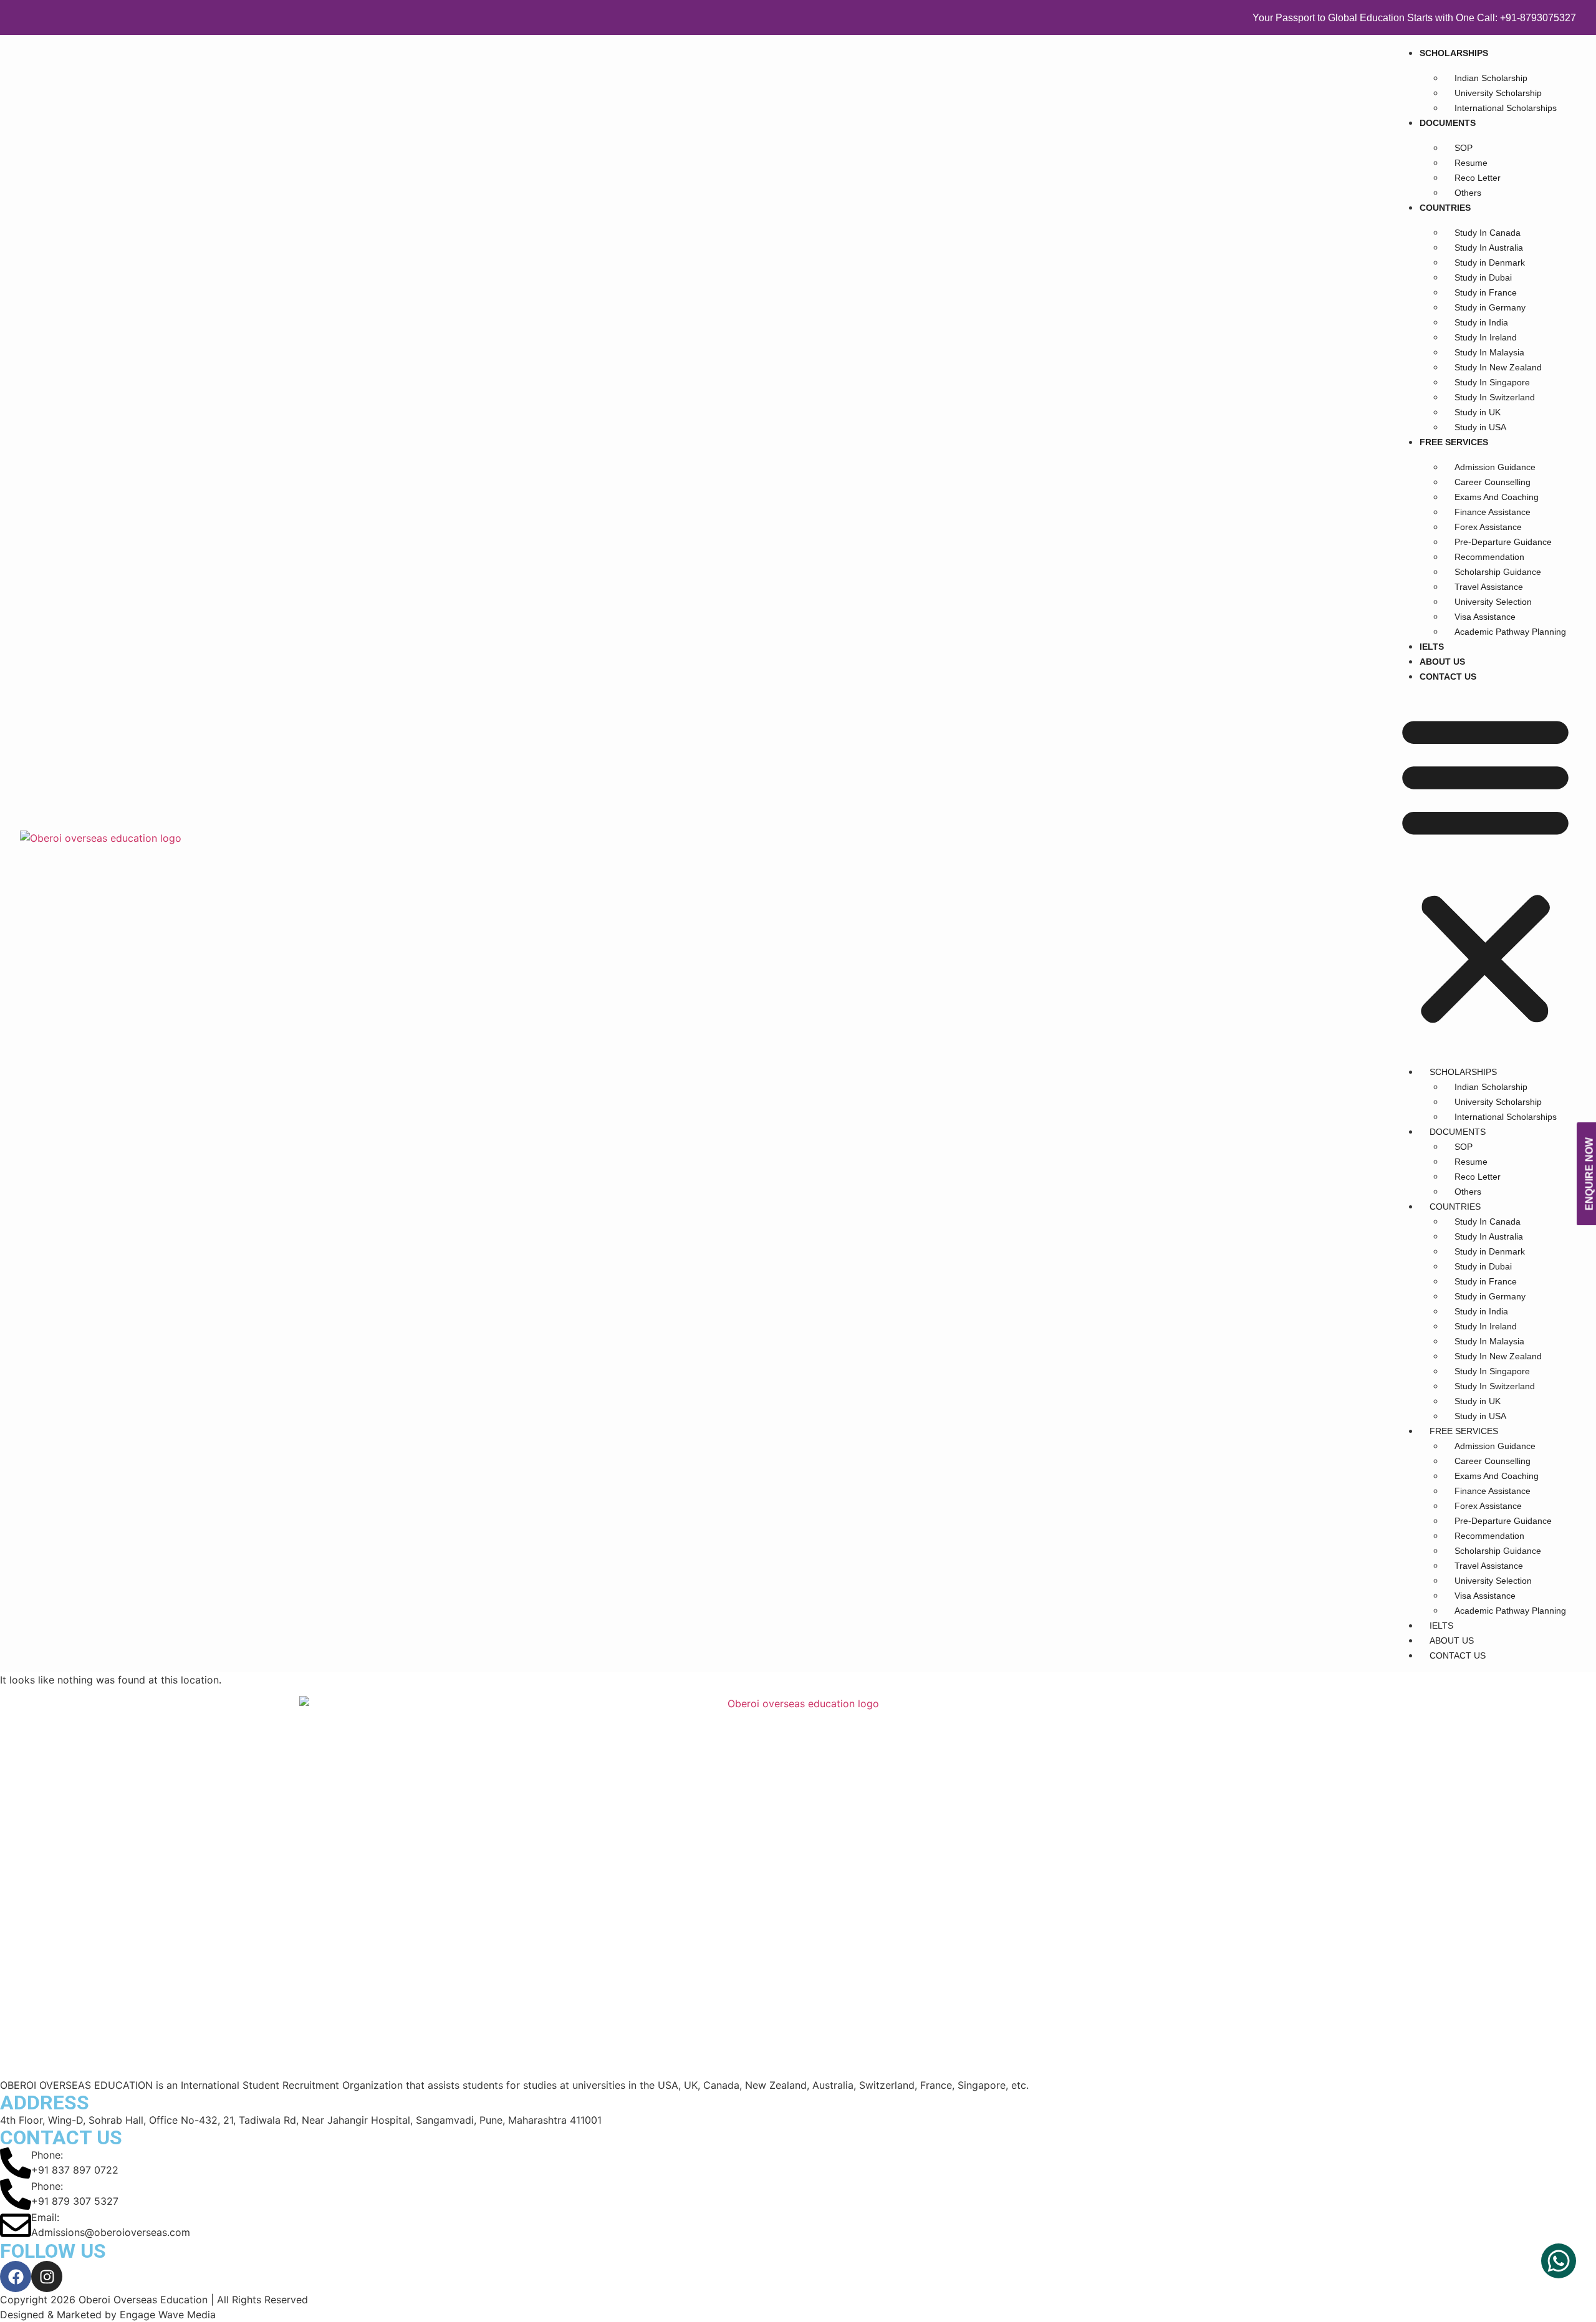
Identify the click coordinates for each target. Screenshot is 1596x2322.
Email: (45, 2217)
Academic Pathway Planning (1510, 632)
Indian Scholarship (1491, 78)
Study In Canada (1488, 233)
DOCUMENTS (1448, 123)
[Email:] (16, 2225)
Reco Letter (1478, 178)
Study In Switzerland (1495, 397)
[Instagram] (47, 2276)
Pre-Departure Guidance (1503, 542)
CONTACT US (1448, 677)
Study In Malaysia (1489, 352)
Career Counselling (1493, 482)
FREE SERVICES (1454, 442)
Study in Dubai (1483, 277)
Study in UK (1478, 412)
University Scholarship (1498, 93)
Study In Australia (1489, 248)
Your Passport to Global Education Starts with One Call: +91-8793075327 (1414, 18)
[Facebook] (16, 2276)
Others (1468, 193)
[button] (1485, 869)
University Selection (1493, 602)
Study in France (1486, 292)
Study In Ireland (1486, 337)
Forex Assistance (1488, 527)
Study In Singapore (1492, 382)
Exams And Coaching (1497, 497)
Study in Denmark (1490, 263)
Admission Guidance (1495, 467)
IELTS (1432, 647)
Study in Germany (1490, 307)
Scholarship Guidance (1498, 572)
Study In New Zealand (1498, 367)
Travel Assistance (1489, 587)
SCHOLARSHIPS (1454, 53)
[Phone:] (16, 2163)
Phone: (47, 2155)
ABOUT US (1442, 662)
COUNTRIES (1445, 208)
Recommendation (1489, 557)
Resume (1471, 163)
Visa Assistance (1485, 617)
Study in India (1481, 322)
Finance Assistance (1493, 512)
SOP (1464, 148)
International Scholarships (1506, 108)
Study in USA (1480, 427)
